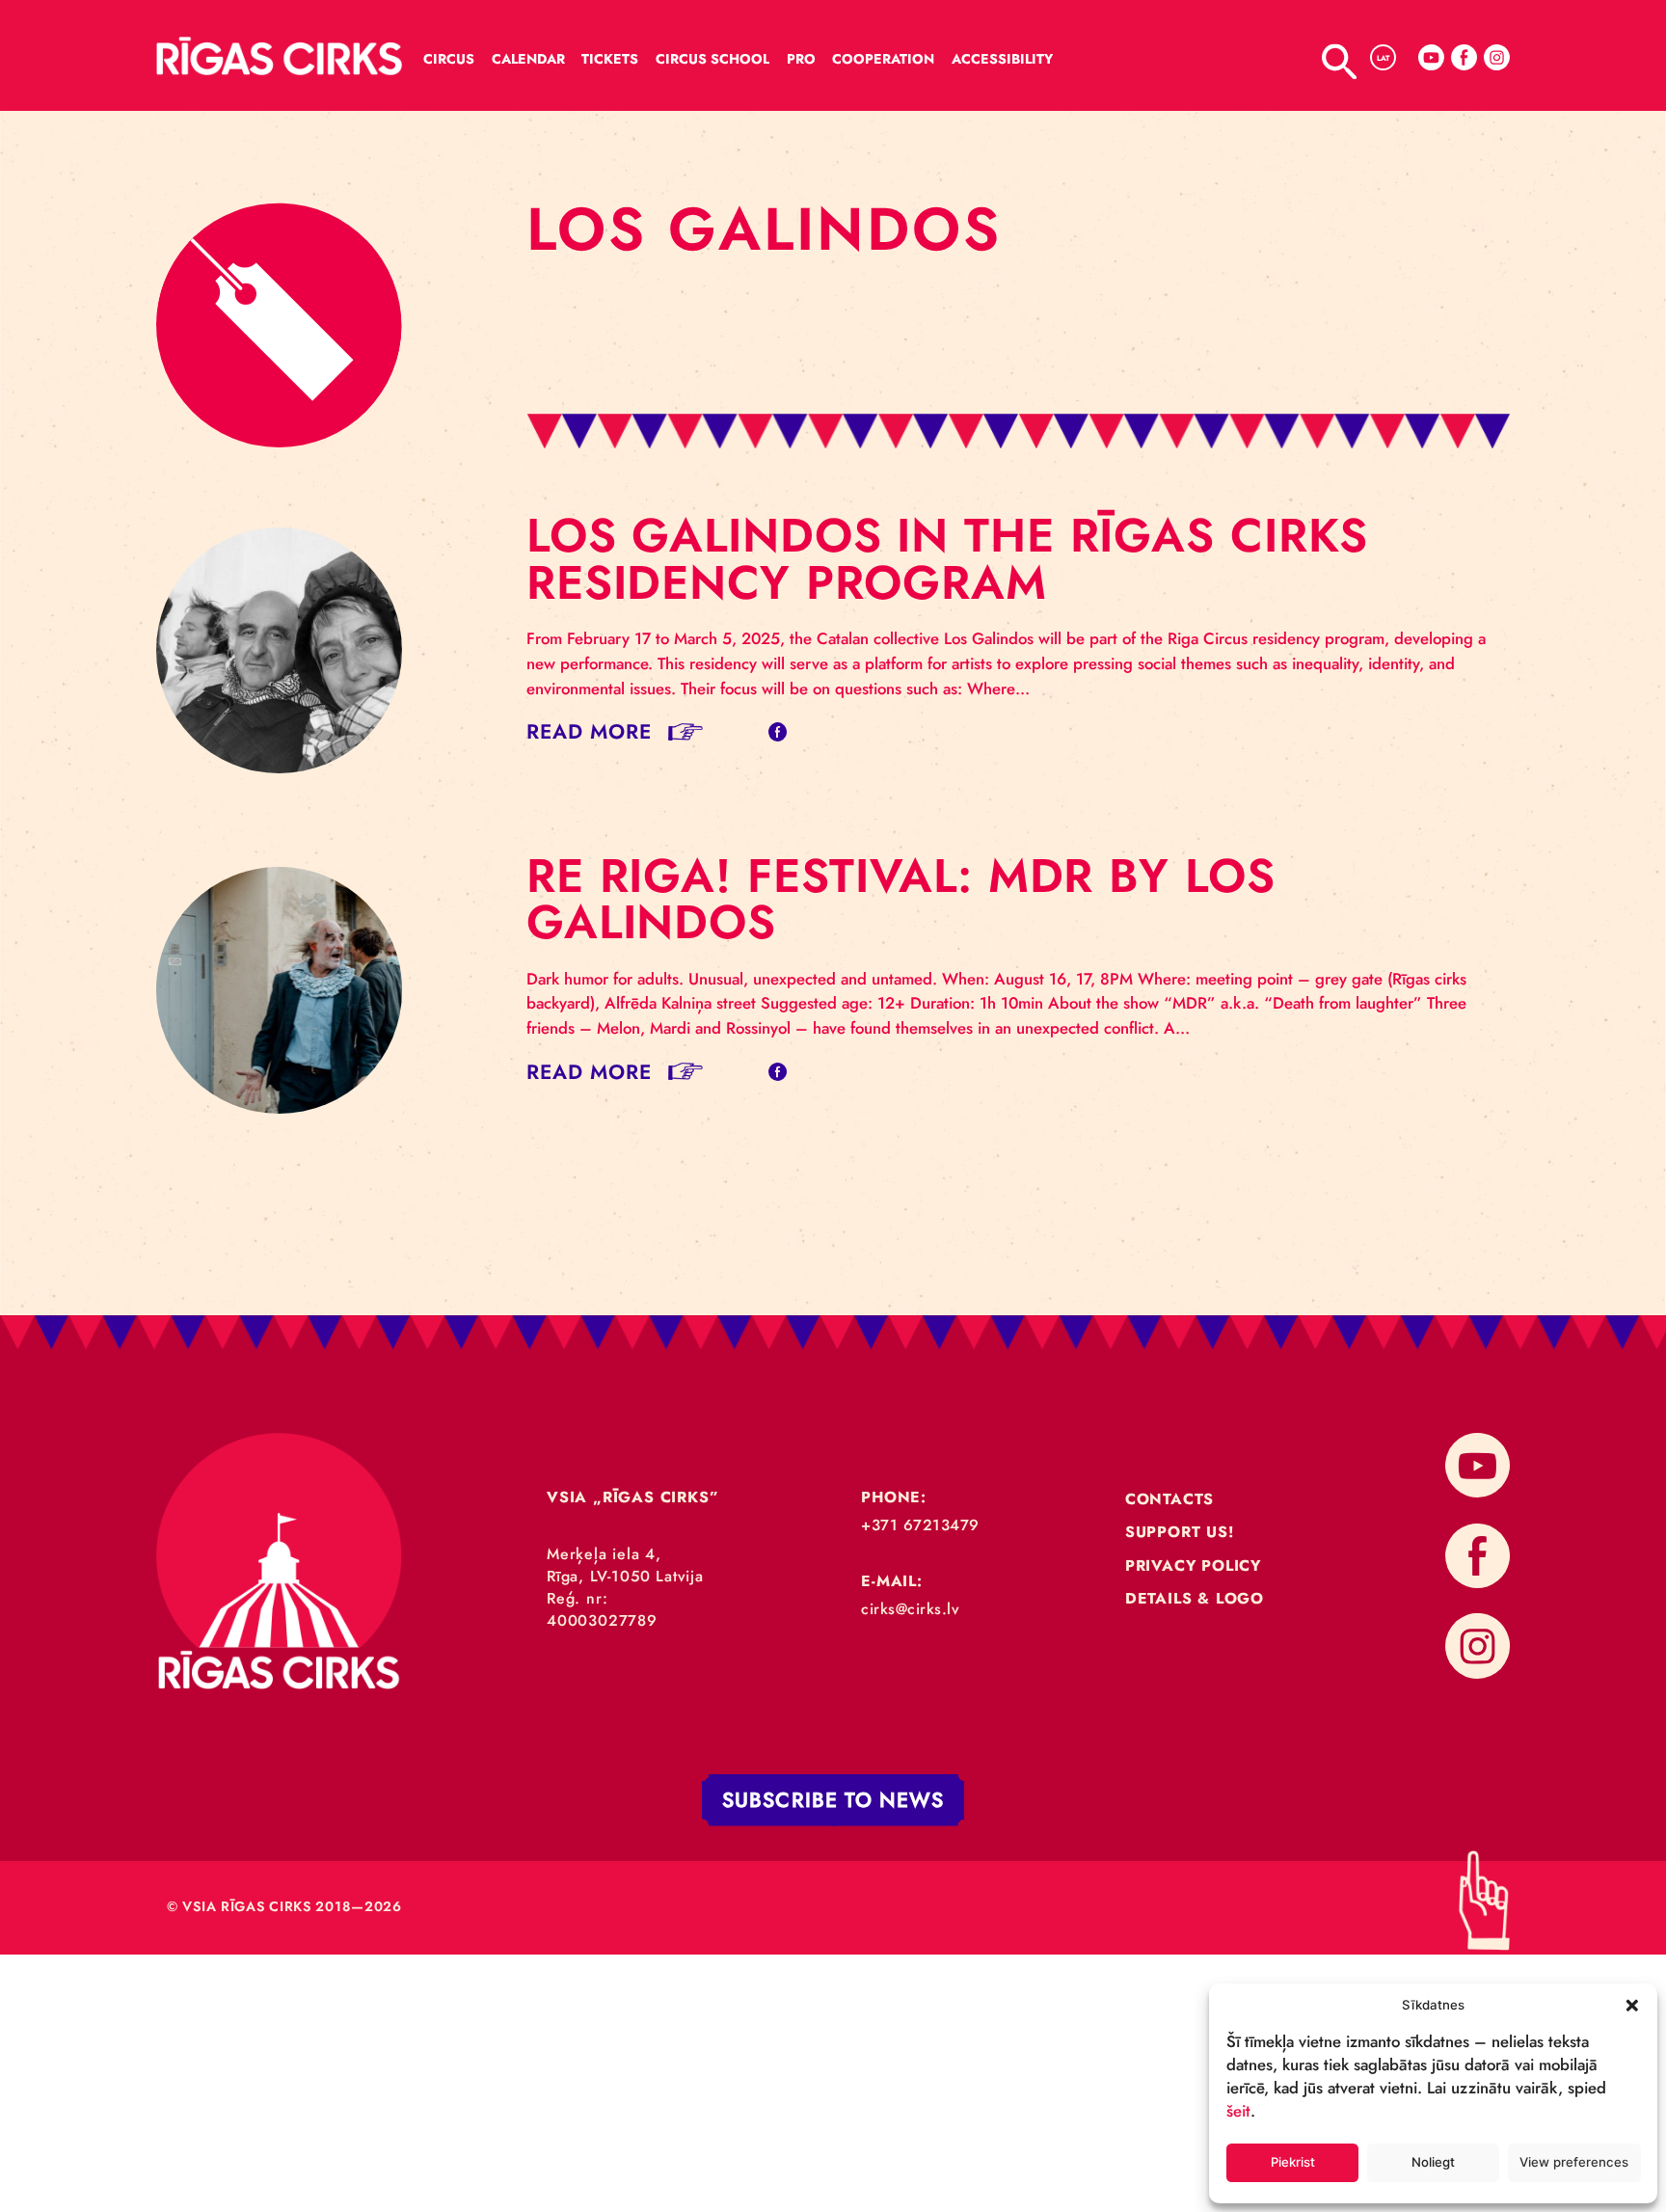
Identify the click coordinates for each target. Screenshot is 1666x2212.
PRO (801, 59)
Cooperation (883, 59)
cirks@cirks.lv (910, 1609)
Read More (590, 731)
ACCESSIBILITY (1002, 59)
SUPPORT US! (1180, 1532)
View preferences (1574, 2162)
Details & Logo (1195, 1598)
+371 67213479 (920, 1525)
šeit (1238, 2111)
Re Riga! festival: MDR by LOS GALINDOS (901, 899)
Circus (449, 59)
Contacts (1169, 1499)
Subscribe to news (833, 1801)
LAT (1383, 58)
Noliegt (1433, 2162)
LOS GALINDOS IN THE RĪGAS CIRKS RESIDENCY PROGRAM (947, 559)
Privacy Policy (1193, 1565)
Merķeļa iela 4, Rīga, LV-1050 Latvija (625, 1565)
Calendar (528, 59)
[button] (1632, 2005)
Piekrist (1293, 2162)
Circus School (712, 59)
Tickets (610, 59)
